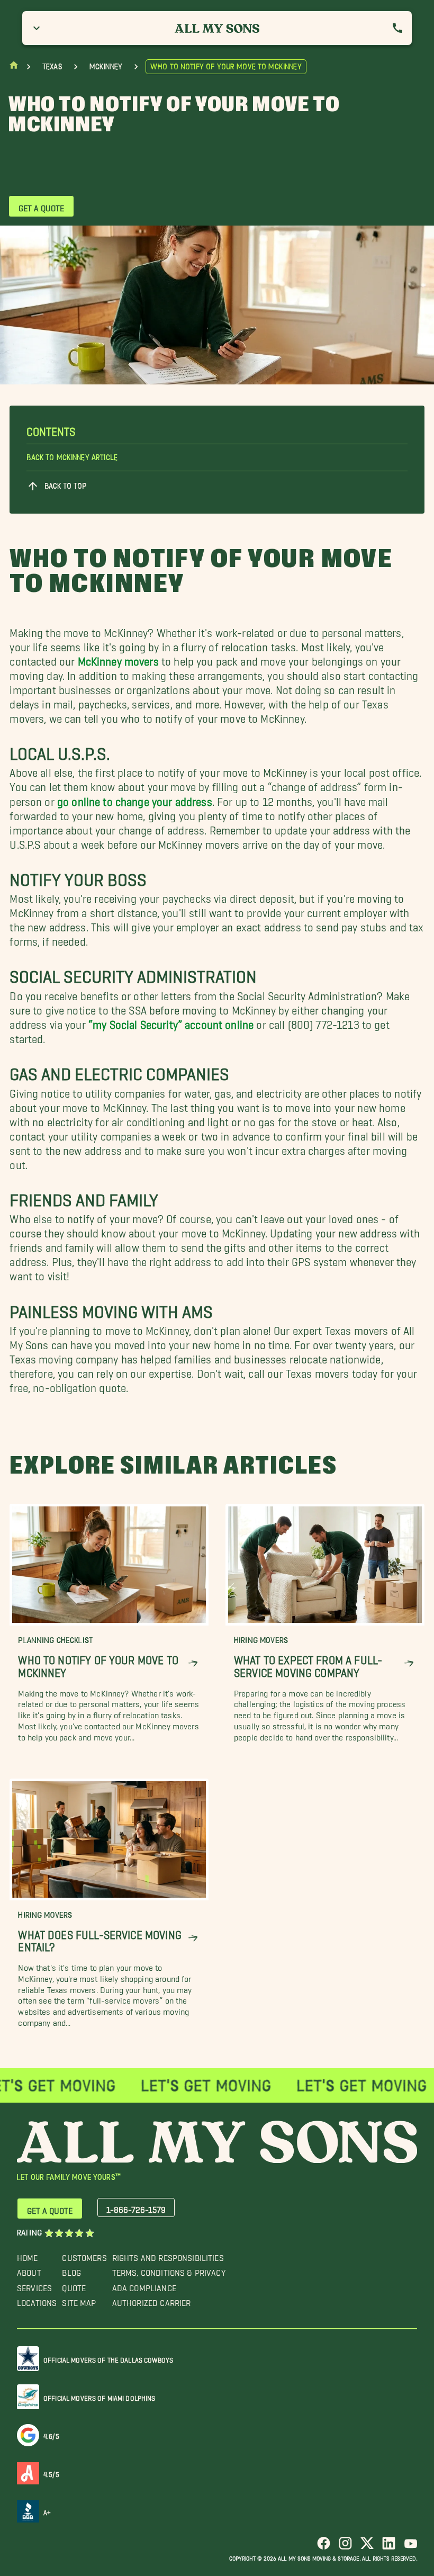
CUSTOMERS (84, 2255)
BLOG (71, 2270)
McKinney (106, 67)
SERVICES (34, 2286)
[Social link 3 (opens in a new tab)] (367, 2547)
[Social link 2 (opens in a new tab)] (345, 2547)
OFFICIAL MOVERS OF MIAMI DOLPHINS (100, 2396)
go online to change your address (135, 798)
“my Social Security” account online (171, 1022)
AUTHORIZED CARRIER (152, 2300)
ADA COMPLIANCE (144, 2286)
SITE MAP (79, 2300)
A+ (47, 2511)
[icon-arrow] (193, 1663)
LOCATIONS (37, 2300)
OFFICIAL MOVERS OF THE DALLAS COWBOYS (108, 2358)
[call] (397, 28)
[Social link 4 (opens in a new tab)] (389, 2547)
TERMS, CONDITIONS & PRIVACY (169, 2270)
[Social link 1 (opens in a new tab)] (324, 2547)
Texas (52, 67)
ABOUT (29, 2270)
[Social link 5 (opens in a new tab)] (410, 2547)
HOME (28, 2255)
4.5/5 (51, 2472)
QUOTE (74, 2286)
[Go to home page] (14, 68)
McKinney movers (118, 658)
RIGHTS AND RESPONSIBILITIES (168, 2255)
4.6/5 (51, 2434)
